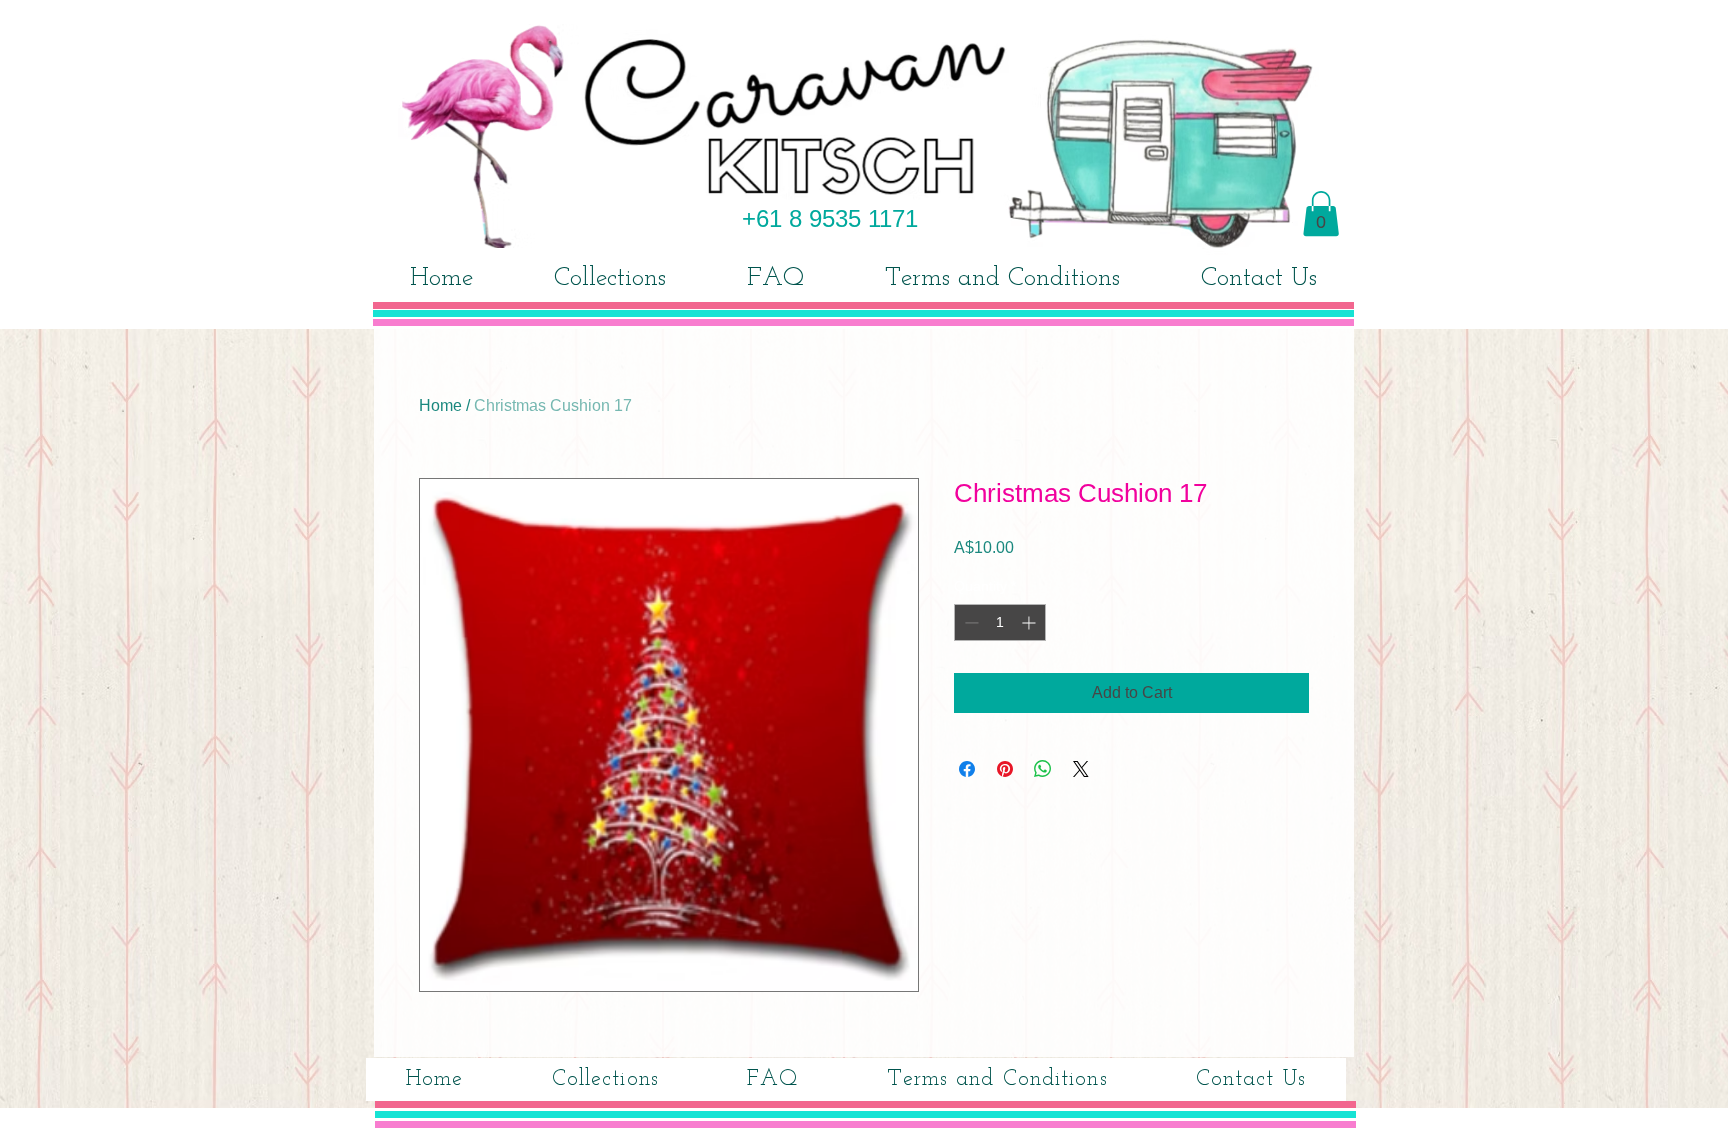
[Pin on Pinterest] (1005, 769)
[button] (1321, 213)
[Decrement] (969, 622)
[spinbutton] (1000, 622)
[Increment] (1030, 622)
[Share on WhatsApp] (1043, 769)
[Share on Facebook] (967, 769)
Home (440, 405)
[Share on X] (1081, 769)
